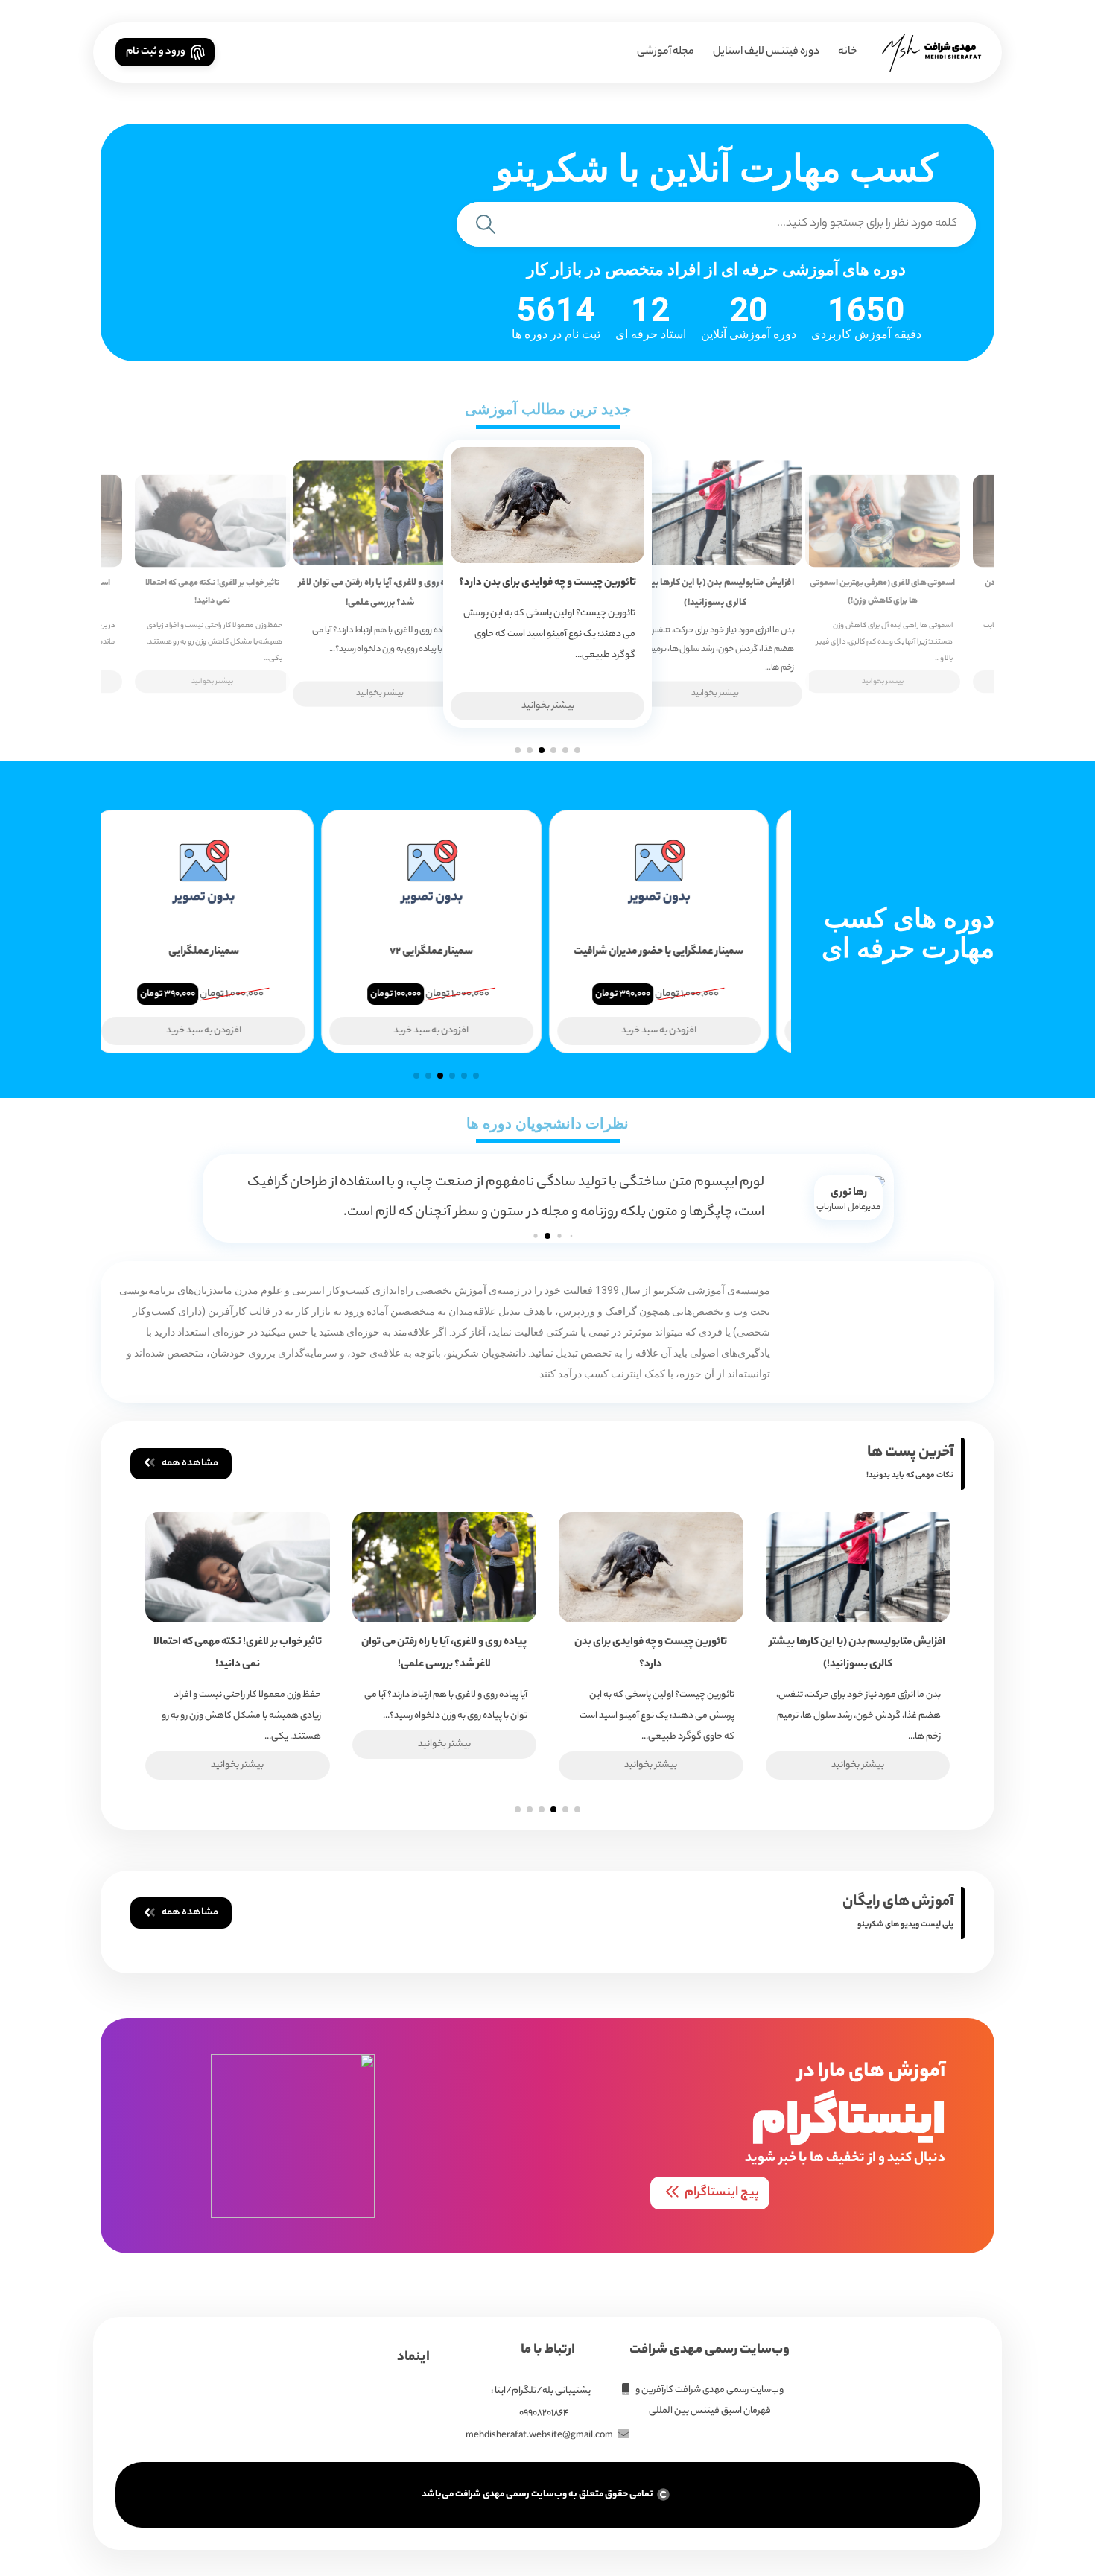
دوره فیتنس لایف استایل (766, 52)
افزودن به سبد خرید (674, 1031)
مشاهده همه (190, 1463)
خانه (848, 52)
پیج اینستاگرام (722, 2193)
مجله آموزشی (666, 52)
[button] (577, 750)
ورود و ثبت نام (156, 52)
